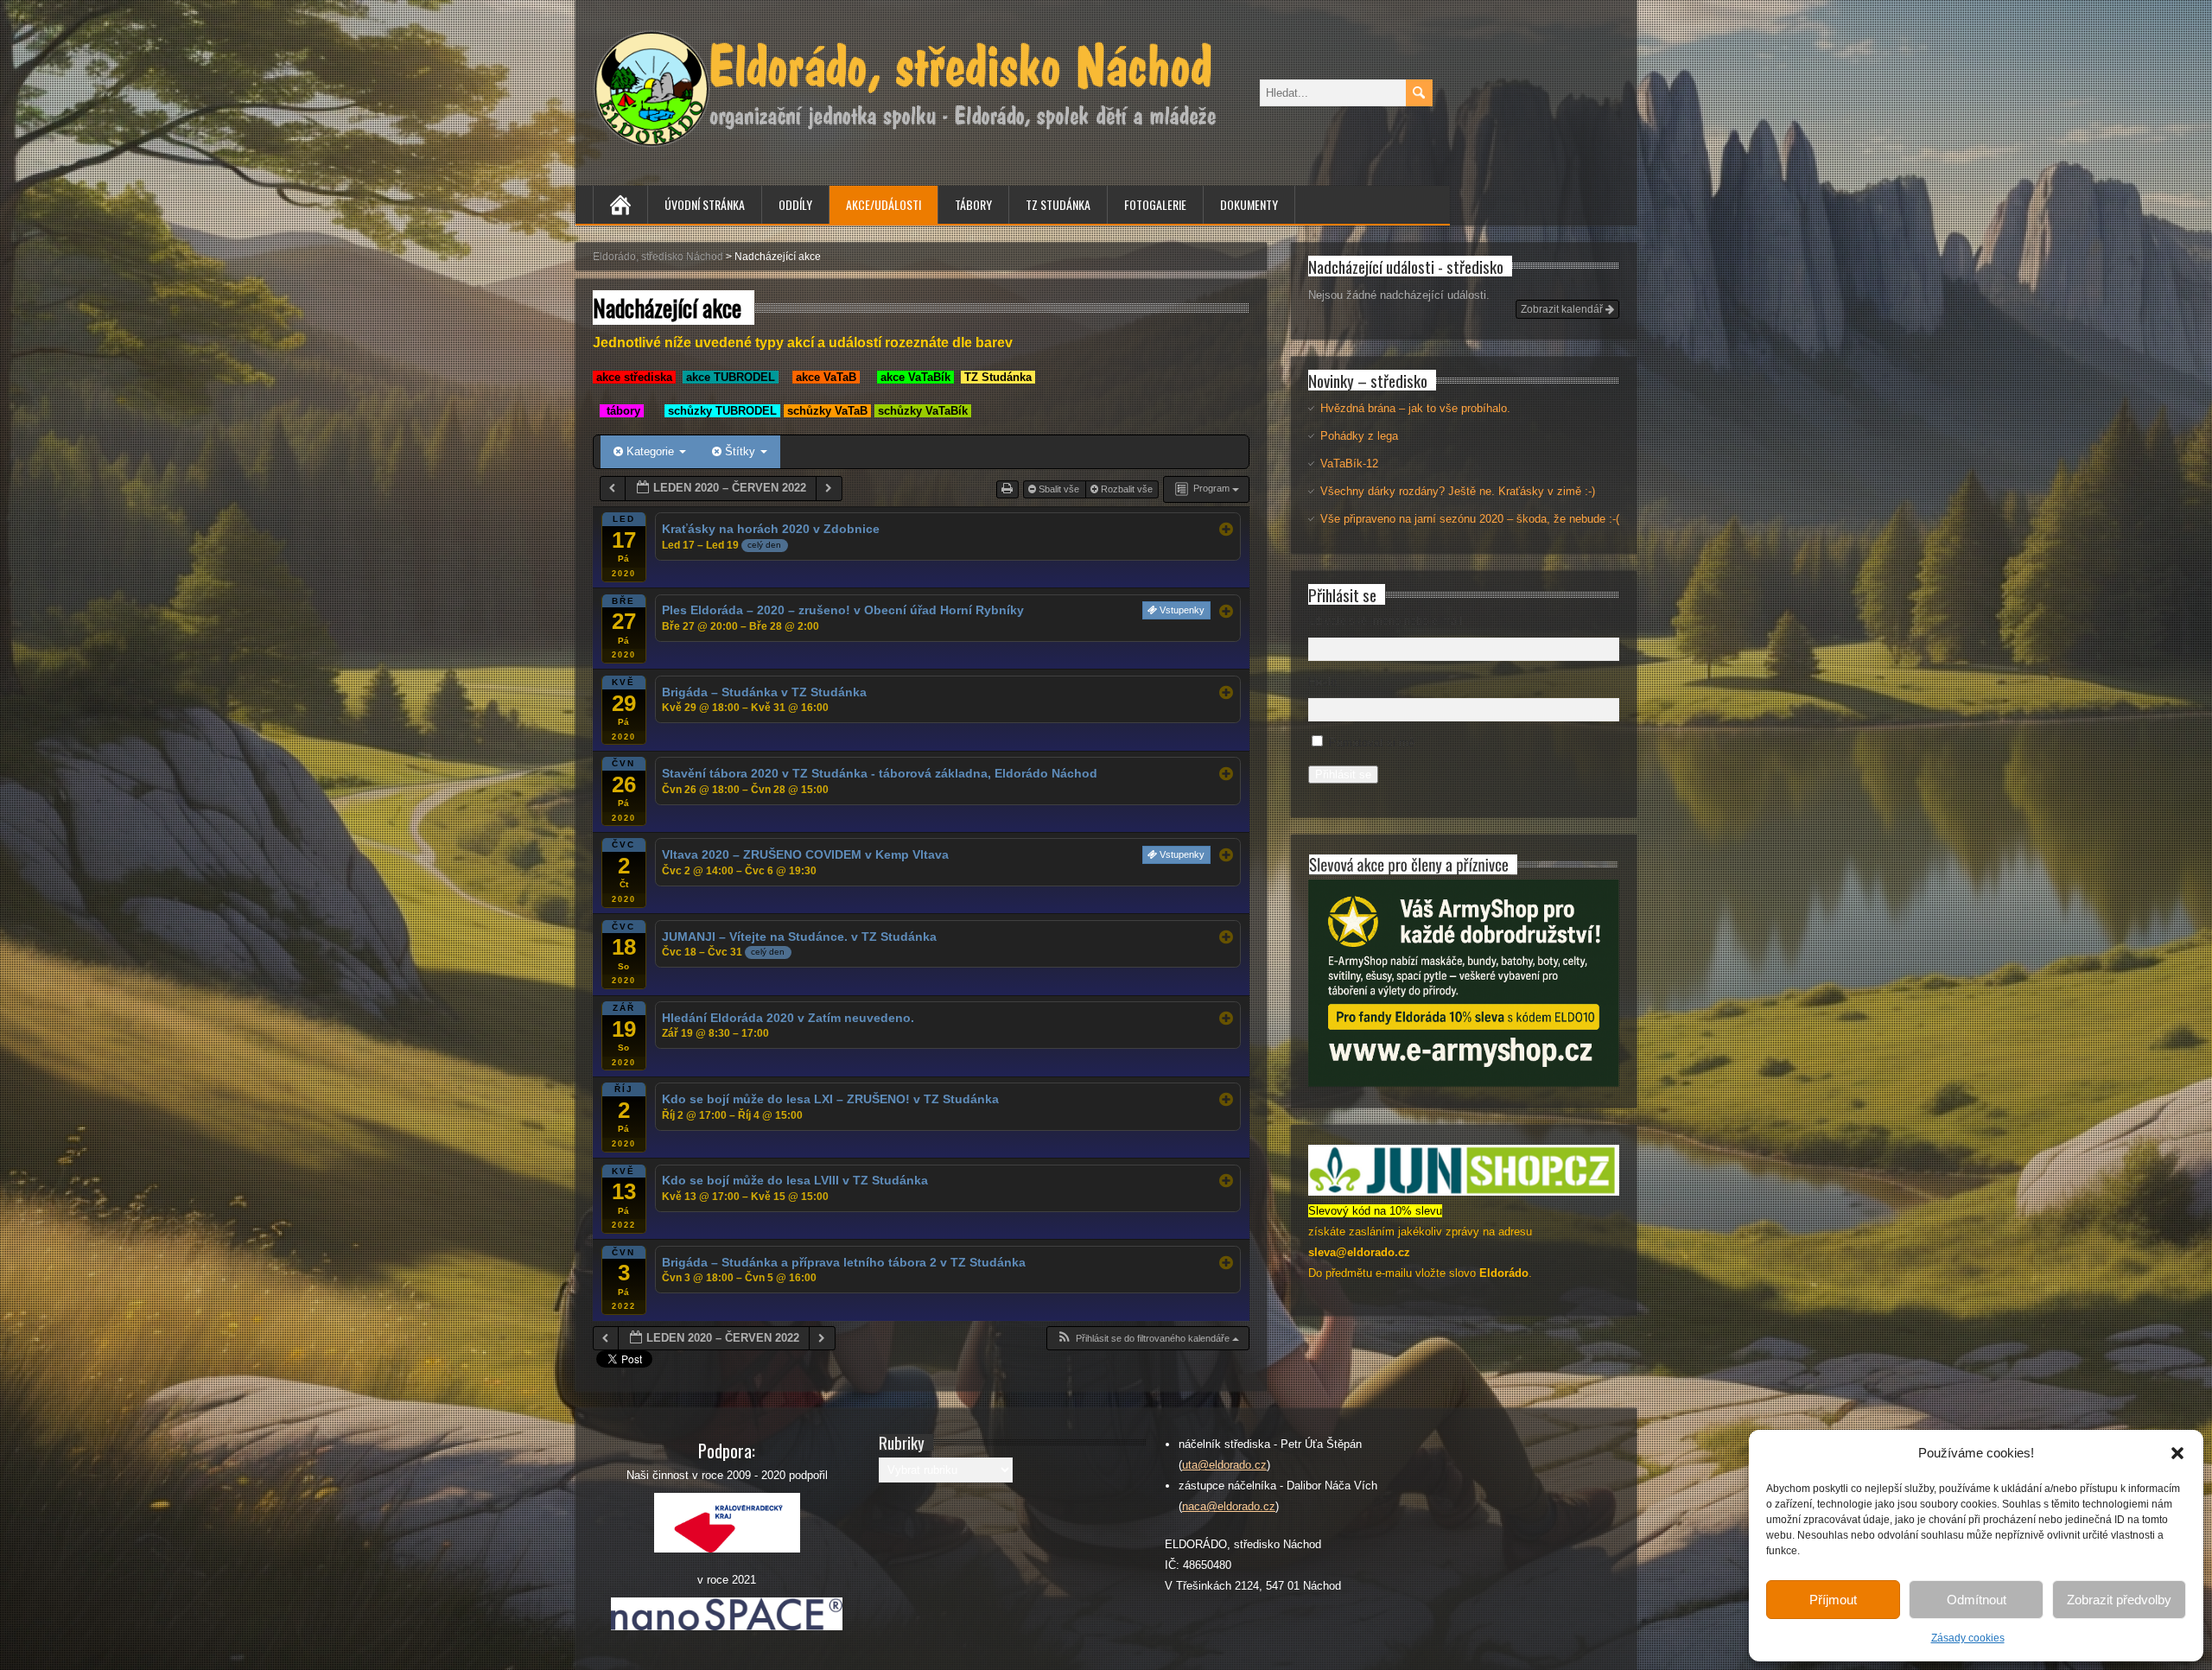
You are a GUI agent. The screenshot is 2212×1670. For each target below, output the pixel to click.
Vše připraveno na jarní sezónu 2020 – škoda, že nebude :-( (1470, 519)
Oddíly (795, 204)
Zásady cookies (1968, 1638)
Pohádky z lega (1359, 436)
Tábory (973, 204)
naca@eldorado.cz (1229, 1506)
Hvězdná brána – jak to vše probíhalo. (1415, 408)
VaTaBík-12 (1349, 464)
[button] (2177, 1453)
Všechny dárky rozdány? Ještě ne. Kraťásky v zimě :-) (1458, 491)
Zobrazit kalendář (1563, 309)
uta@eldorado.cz (1224, 1465)
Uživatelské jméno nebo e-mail (1385, 621)
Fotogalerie (1155, 204)
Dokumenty (1249, 204)
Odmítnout (1977, 1600)
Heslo (1322, 682)
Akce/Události (884, 204)
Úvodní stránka (705, 204)
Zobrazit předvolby (2119, 1600)
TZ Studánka (1058, 204)
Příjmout (1833, 1600)
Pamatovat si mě (1372, 743)
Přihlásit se (1343, 775)
